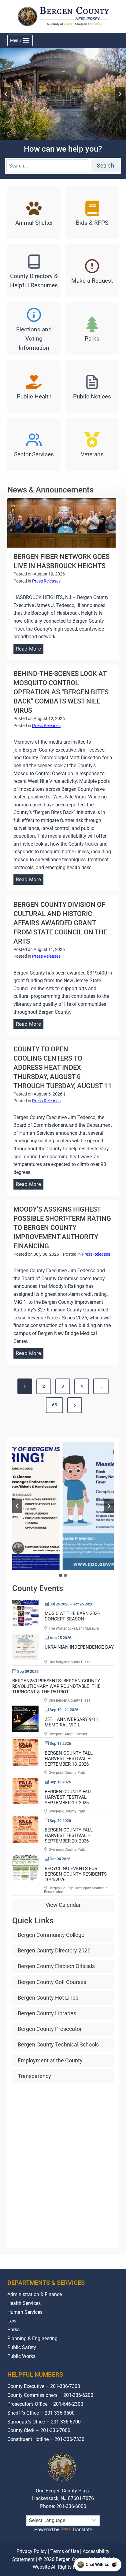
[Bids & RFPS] (92, 213)
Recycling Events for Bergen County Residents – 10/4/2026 (78, 1874)
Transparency (34, 2076)
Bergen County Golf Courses (52, 1982)
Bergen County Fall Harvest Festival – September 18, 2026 (69, 1759)
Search (106, 166)
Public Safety (22, 2347)
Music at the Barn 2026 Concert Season (72, 1616)
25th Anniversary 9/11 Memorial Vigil (71, 1722)
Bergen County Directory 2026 (54, 1950)
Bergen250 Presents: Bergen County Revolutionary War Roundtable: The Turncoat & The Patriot (56, 1686)
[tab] (61, 1575)
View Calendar (63, 1905)
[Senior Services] (34, 445)
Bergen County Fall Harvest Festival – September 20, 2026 (69, 1835)
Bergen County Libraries (47, 2013)
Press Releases (46, 581)
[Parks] (92, 329)
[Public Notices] (92, 387)
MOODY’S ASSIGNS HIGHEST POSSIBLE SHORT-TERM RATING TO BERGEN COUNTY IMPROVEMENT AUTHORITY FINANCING (62, 1228)
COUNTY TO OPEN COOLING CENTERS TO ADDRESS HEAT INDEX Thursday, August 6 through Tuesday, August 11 (63, 1067)
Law (12, 2321)
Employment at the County (50, 2060)
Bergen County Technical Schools (58, 2044)
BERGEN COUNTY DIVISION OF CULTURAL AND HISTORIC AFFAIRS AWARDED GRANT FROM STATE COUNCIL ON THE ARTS (60, 923)
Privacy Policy (32, 2551)
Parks (13, 2330)
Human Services (25, 2312)
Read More (30, 650)
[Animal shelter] (34, 213)
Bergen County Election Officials (56, 1966)
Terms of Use (65, 2551)
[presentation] (61, 523)
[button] (63, 1506)
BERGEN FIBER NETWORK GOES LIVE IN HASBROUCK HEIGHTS (61, 561)
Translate (82, 2530)
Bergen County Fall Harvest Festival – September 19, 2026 (69, 1797)
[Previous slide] (17, 1506)
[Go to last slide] (6, 94)
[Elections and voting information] (34, 329)
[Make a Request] (92, 271)
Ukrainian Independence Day (79, 1647)
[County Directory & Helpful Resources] (34, 271)
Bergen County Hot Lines (48, 1998)
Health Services (24, 2303)
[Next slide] (120, 94)
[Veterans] (92, 445)
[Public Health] (34, 387)
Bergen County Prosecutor (50, 2029)
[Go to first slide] (109, 1506)
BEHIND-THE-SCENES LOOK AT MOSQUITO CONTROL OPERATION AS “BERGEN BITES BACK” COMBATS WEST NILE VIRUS (61, 692)
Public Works (21, 2356)
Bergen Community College (51, 1935)
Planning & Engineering (32, 2338)
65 (54, 1405)
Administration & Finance (35, 2294)
